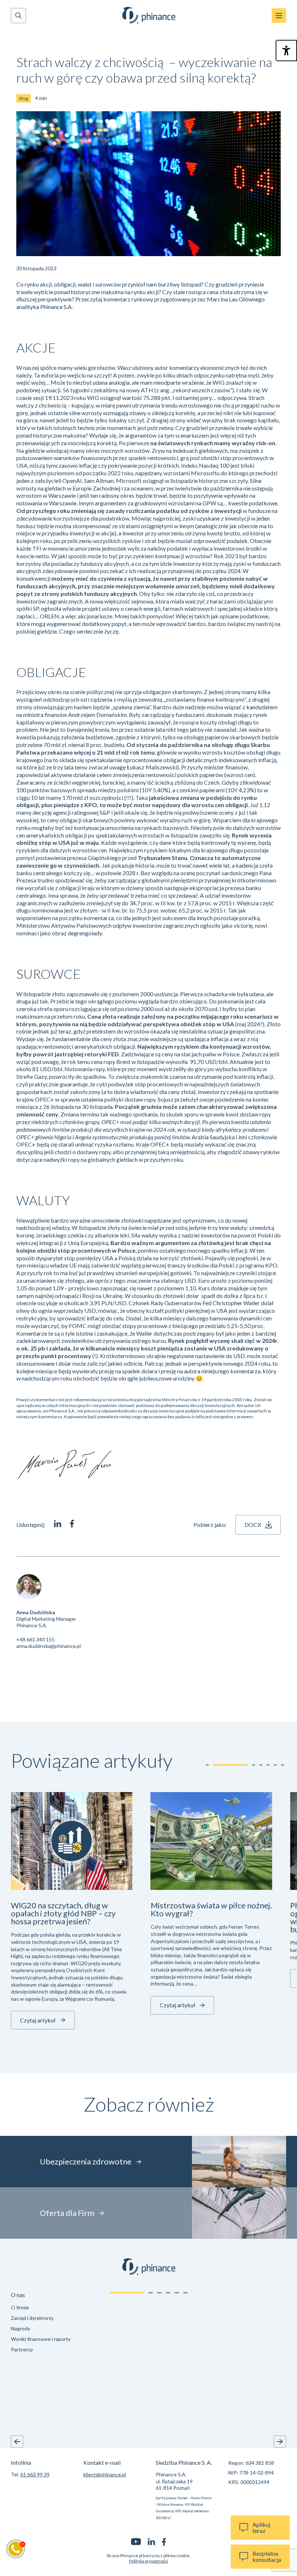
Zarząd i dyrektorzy (32, 2318)
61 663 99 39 (35, 2474)
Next (280, 2442)
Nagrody (20, 2328)
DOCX (253, 1525)
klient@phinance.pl (105, 2474)
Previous (17, 2442)
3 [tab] (159, 2293)
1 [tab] (127, 2293)
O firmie (20, 2307)
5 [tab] (177, 2293)
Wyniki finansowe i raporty (41, 2339)
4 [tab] (168, 2293)
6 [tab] (185, 2293)
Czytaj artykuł (38, 2020)
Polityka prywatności (148, 2561)
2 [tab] (151, 2293)
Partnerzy (22, 2349)
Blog (24, 98)
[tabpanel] (52, 2324)
